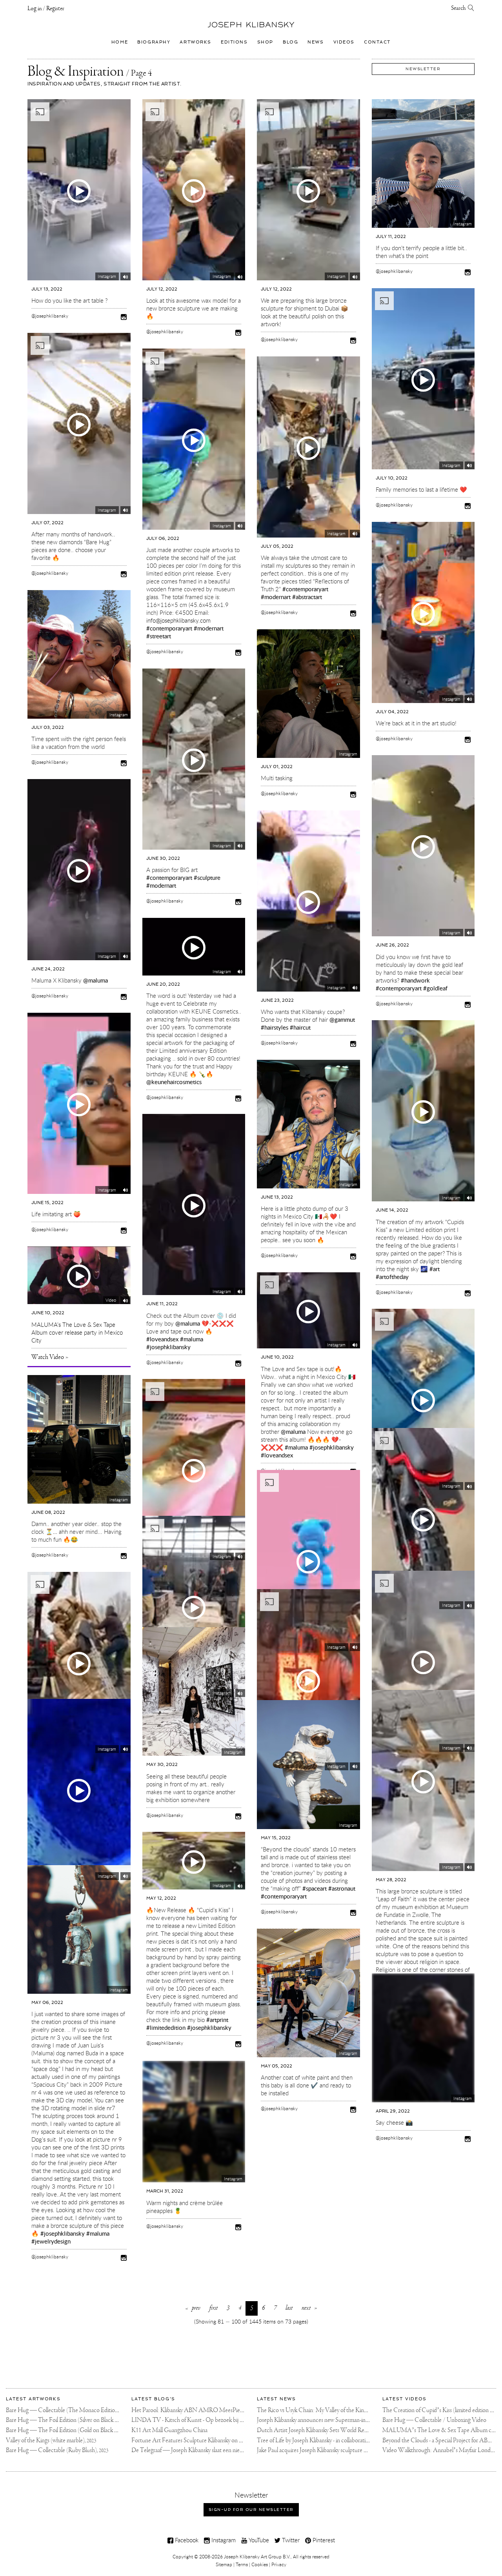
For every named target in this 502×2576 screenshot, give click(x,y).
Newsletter (423, 69)
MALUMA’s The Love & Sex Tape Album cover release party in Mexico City (77, 1332)
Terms (242, 2564)
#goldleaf (435, 988)
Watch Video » (50, 1357)
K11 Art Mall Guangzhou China (169, 2430)
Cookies (260, 2564)
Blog (290, 42)
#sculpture (207, 877)
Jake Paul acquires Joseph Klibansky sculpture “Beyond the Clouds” (336, 2450)
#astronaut (342, 1888)
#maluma (192, 1339)
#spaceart (315, 1888)
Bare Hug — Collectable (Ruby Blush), (57, 2450)
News (316, 42)
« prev (193, 2308)
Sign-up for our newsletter (251, 2510)
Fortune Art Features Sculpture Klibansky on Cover (193, 2441)
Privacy (279, 2564)
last (289, 2308)
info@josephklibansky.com (178, 620)
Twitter (290, 2540)
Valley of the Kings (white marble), (51, 2441)
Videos (344, 42)
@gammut (342, 1019)
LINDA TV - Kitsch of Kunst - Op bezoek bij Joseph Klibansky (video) (214, 2420)
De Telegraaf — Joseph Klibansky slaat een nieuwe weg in (198, 2450)
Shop (265, 42)
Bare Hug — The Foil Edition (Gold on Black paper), (73, 2430)
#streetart (159, 636)
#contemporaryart (169, 628)
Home (120, 42)
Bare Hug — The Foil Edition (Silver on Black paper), (74, 2420)
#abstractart (307, 597)
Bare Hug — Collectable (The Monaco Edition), (69, 2410)
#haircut (300, 1027)
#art (435, 1269)
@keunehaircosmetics (174, 1082)
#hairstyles (275, 1027)
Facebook (186, 2540)
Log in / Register (46, 9)
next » (309, 2308)
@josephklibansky (50, 316)
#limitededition (166, 2027)
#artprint (217, 2020)
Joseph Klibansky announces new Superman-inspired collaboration (334, 2420)
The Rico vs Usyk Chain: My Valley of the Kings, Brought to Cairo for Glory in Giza (354, 2410)
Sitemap (224, 2564)
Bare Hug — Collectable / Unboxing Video (434, 2420)
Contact (377, 42)
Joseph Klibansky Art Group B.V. (257, 2556)
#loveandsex (162, 1339)
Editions (234, 42)
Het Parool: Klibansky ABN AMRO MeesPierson (191, 2410)
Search (459, 8)
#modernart (209, 628)
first (214, 2308)
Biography (154, 42)
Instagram (223, 2540)
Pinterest (323, 2540)
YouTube (258, 2540)
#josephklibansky (168, 1347)
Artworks (196, 42)
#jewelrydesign (51, 2241)
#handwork (415, 980)
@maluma (95, 980)
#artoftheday (392, 1277)
